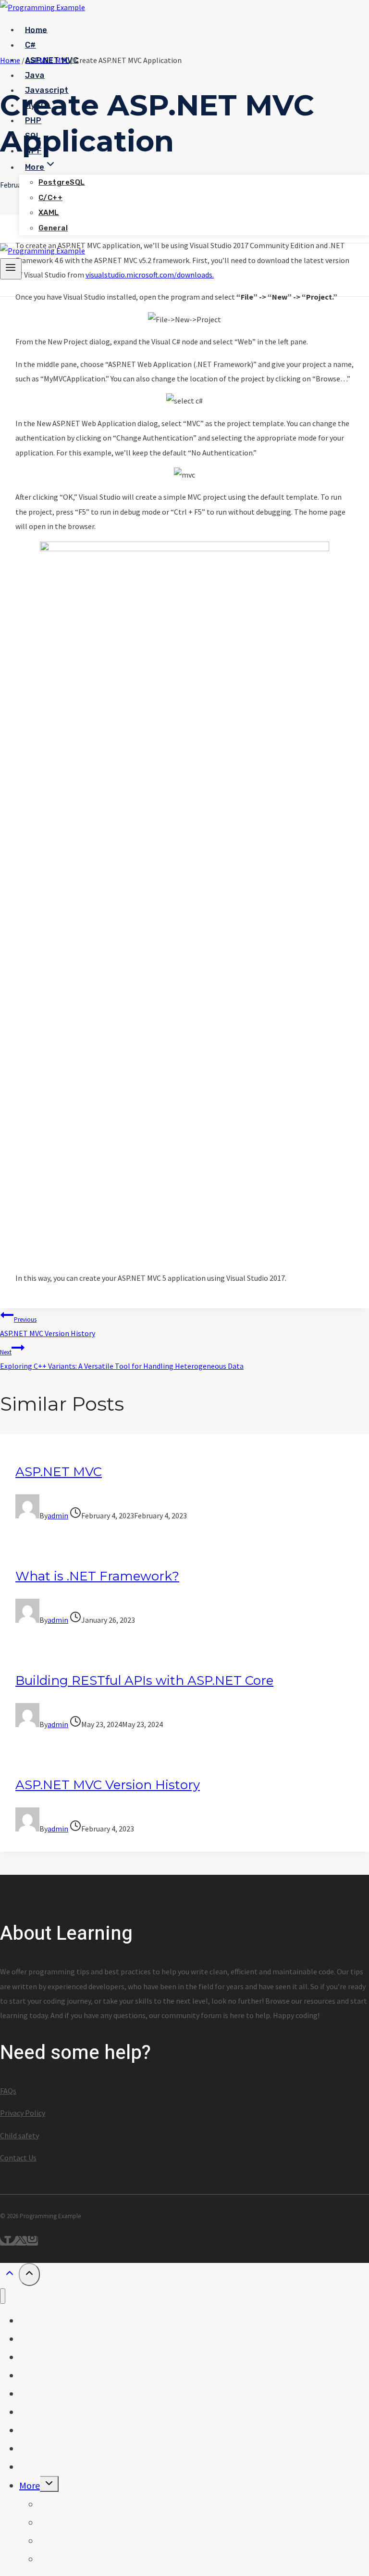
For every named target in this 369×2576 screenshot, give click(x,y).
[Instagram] (32, 2241)
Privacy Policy (23, 2113)
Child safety (19, 2135)
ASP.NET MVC (52, 60)
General (53, 228)
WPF (33, 151)
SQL (33, 135)
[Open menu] (11, 269)
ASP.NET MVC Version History (48, 1327)
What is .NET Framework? (97, 1576)
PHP (33, 120)
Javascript (47, 90)
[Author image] (27, 1515)
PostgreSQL (62, 182)
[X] (21, 2241)
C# (31, 45)
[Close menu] (3, 2296)
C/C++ (50, 198)
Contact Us (18, 2158)
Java (35, 75)
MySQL (38, 105)
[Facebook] (8, 2241)
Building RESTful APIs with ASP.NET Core (144, 1680)
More (30, 2485)
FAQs (8, 2091)
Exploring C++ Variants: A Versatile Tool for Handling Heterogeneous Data (122, 1359)
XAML (49, 213)
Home (36, 30)
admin (58, 1515)
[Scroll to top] (9, 2276)
